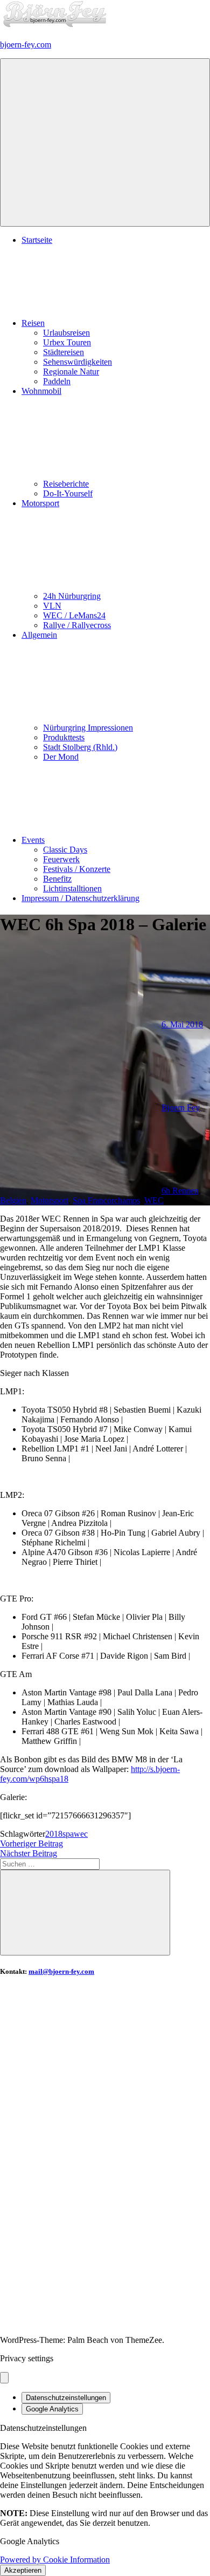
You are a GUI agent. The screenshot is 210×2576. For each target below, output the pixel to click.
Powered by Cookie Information (55, 2560)
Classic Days (65, 850)
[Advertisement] (105, 2093)
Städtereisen (64, 352)
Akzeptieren (23, 2570)
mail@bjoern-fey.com (61, 1971)
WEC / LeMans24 (74, 615)
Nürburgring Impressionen (88, 728)
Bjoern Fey (181, 1108)
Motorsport (50, 1200)
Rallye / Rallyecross (77, 625)
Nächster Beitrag (29, 1853)
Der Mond (61, 757)
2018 (54, 1834)
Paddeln (57, 381)
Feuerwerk (61, 859)
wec (81, 1834)
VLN (52, 606)
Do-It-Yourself (68, 493)
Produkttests (64, 737)
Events (33, 840)
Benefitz (57, 879)
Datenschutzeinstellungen (66, 2398)
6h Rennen (180, 1191)
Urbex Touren (67, 342)
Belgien (13, 1200)
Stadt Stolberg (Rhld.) (80, 747)
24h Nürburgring (72, 596)
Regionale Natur (71, 372)
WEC (154, 1200)
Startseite (37, 240)
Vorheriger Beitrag (31, 1844)
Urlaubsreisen (66, 333)
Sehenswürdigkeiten (78, 362)
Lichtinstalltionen (72, 888)
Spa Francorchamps (106, 1200)
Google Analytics (52, 2409)
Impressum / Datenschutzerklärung (80, 898)
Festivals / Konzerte (77, 869)
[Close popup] (4, 2378)
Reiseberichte (66, 484)
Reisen (33, 323)
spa (68, 1834)
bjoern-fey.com (26, 45)
